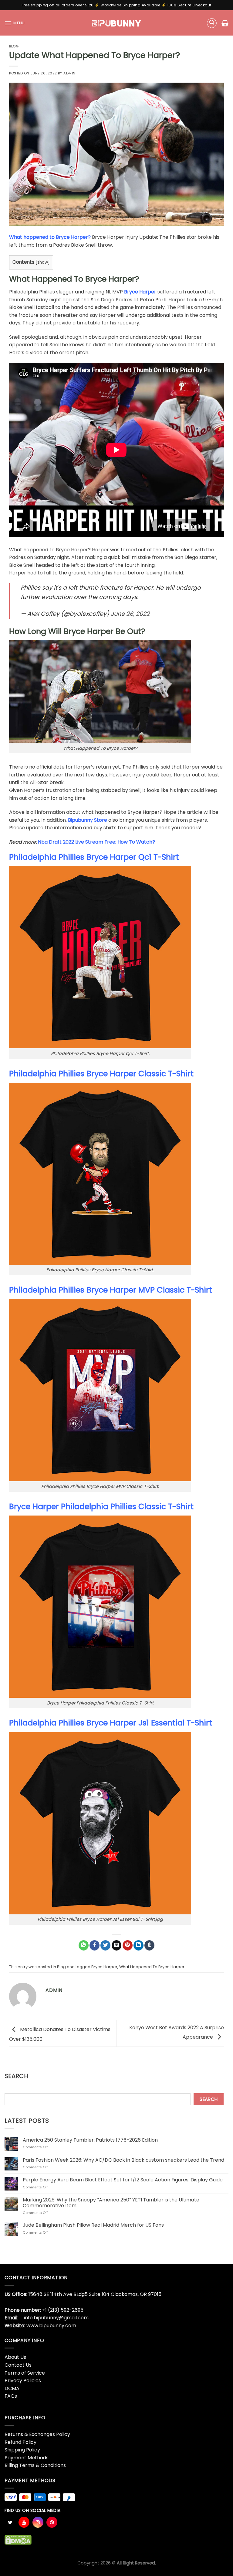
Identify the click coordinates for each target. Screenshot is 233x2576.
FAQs (11, 2396)
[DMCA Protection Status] (18, 2540)
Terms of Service (25, 2373)
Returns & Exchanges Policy (37, 2434)
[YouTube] (24, 2522)
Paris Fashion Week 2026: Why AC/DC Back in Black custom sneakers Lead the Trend (123, 2160)
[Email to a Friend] (117, 1945)
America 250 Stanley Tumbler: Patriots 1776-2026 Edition (90, 2140)
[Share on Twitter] (105, 1945)
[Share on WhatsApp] (84, 1945)
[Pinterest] (52, 2522)
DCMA (12, 2388)
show (43, 262)
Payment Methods (27, 2458)
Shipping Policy (22, 2450)
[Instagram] (38, 2522)
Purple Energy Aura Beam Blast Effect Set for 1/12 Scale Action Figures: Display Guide (123, 2180)
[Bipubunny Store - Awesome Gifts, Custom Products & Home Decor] (117, 23)
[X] (10, 2522)
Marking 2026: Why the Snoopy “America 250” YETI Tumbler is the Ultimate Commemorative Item (111, 2203)
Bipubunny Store (88, 820)
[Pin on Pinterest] (128, 1945)
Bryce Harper (140, 292)
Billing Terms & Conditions (35, 2465)
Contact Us (18, 2365)
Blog (14, 46)
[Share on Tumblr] (149, 1945)
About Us (15, 2357)
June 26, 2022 (130, 614)
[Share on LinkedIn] (138, 1945)
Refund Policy (20, 2442)
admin (69, 73)
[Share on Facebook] (95, 1945)
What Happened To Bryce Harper (152, 1967)
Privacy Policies (23, 2381)
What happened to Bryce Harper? (50, 237)
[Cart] (225, 23)
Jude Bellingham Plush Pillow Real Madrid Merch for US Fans (93, 2225)
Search (16, 2076)
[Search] (212, 23)
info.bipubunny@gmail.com (56, 2318)
